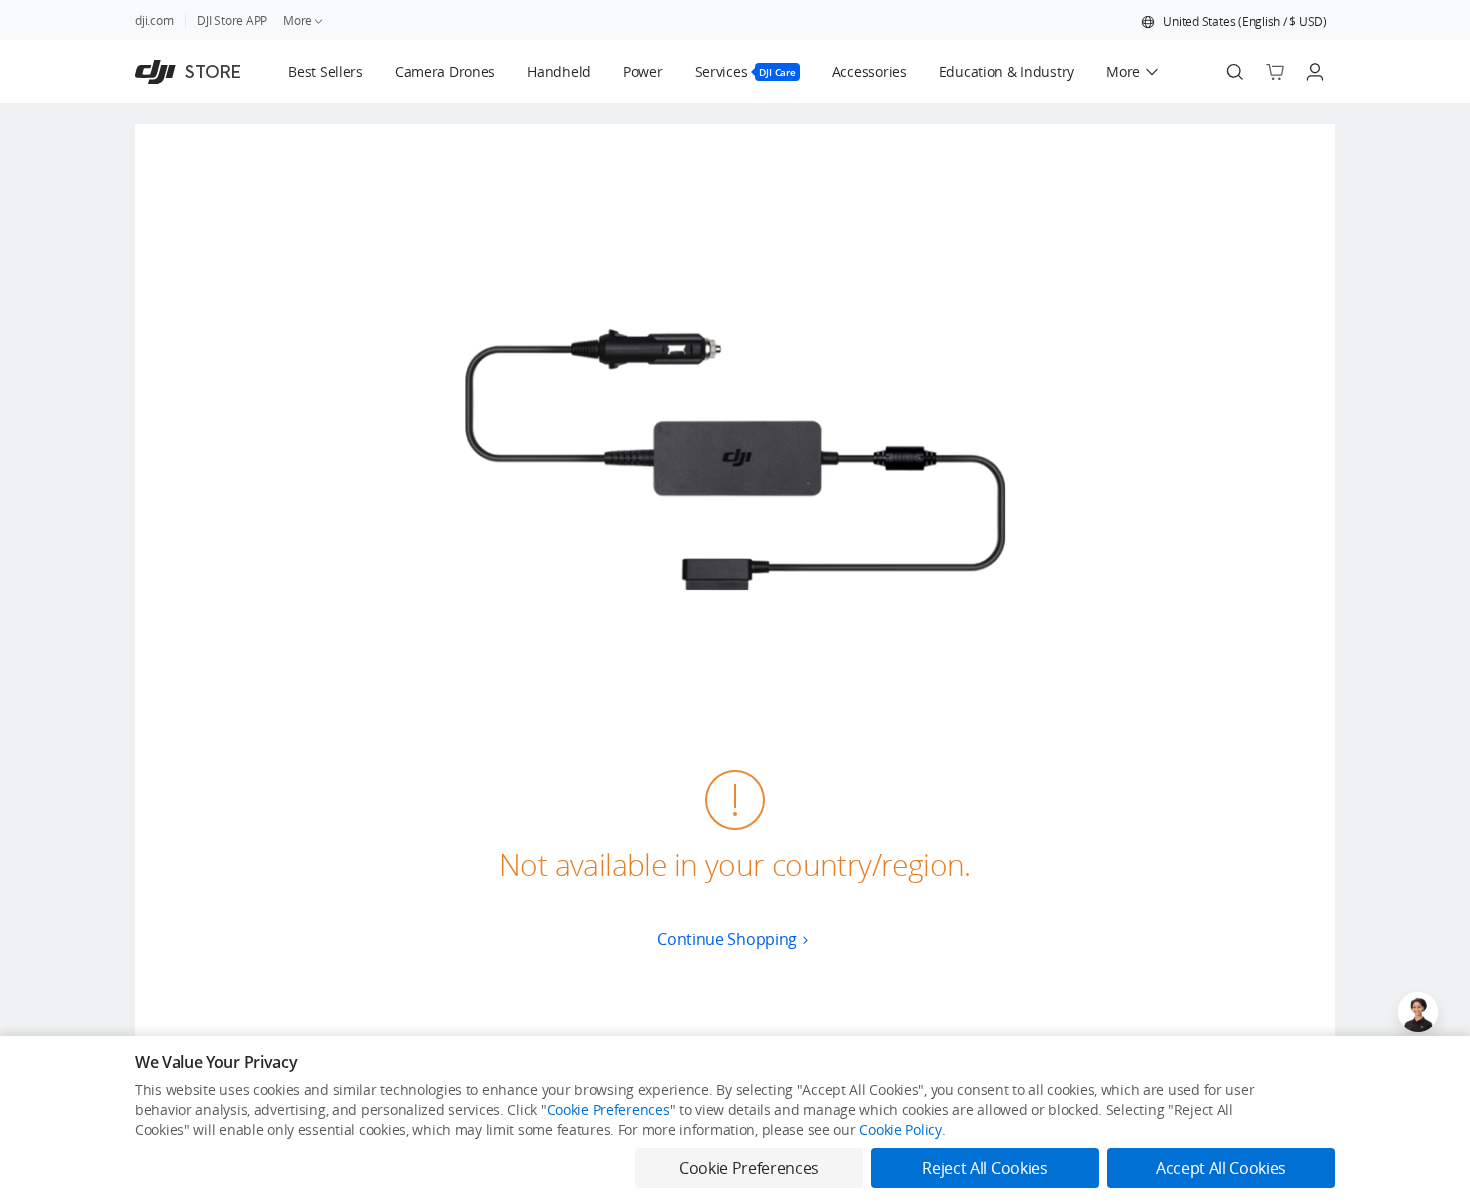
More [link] (297, 20)
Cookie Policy (900, 1129)
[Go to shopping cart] (1275, 72)
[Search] (1235, 72)
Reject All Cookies (984, 1168)
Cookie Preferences (608, 1109)
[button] (1234, 22)
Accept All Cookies (1221, 1168)
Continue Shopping (727, 939)
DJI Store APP (232, 20)
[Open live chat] (1418, 1012)
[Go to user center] (1315, 72)
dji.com (154, 20)
